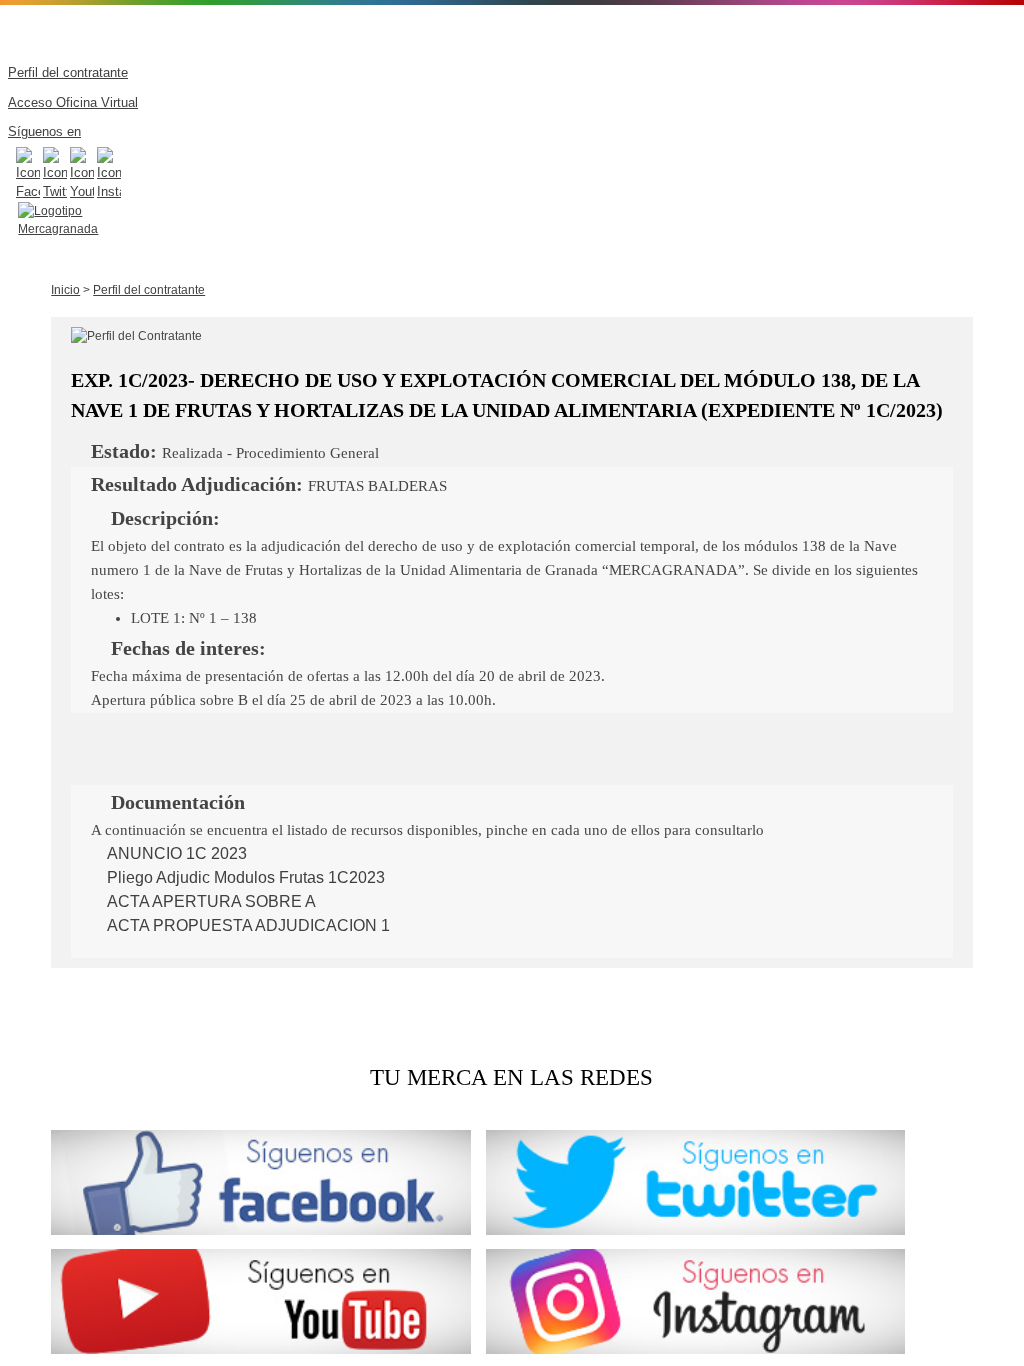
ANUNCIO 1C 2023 (175, 853)
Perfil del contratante (149, 290)
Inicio (65, 290)
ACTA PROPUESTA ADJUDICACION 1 (246, 925)
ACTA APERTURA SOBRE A (209, 901)
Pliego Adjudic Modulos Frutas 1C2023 (244, 877)
